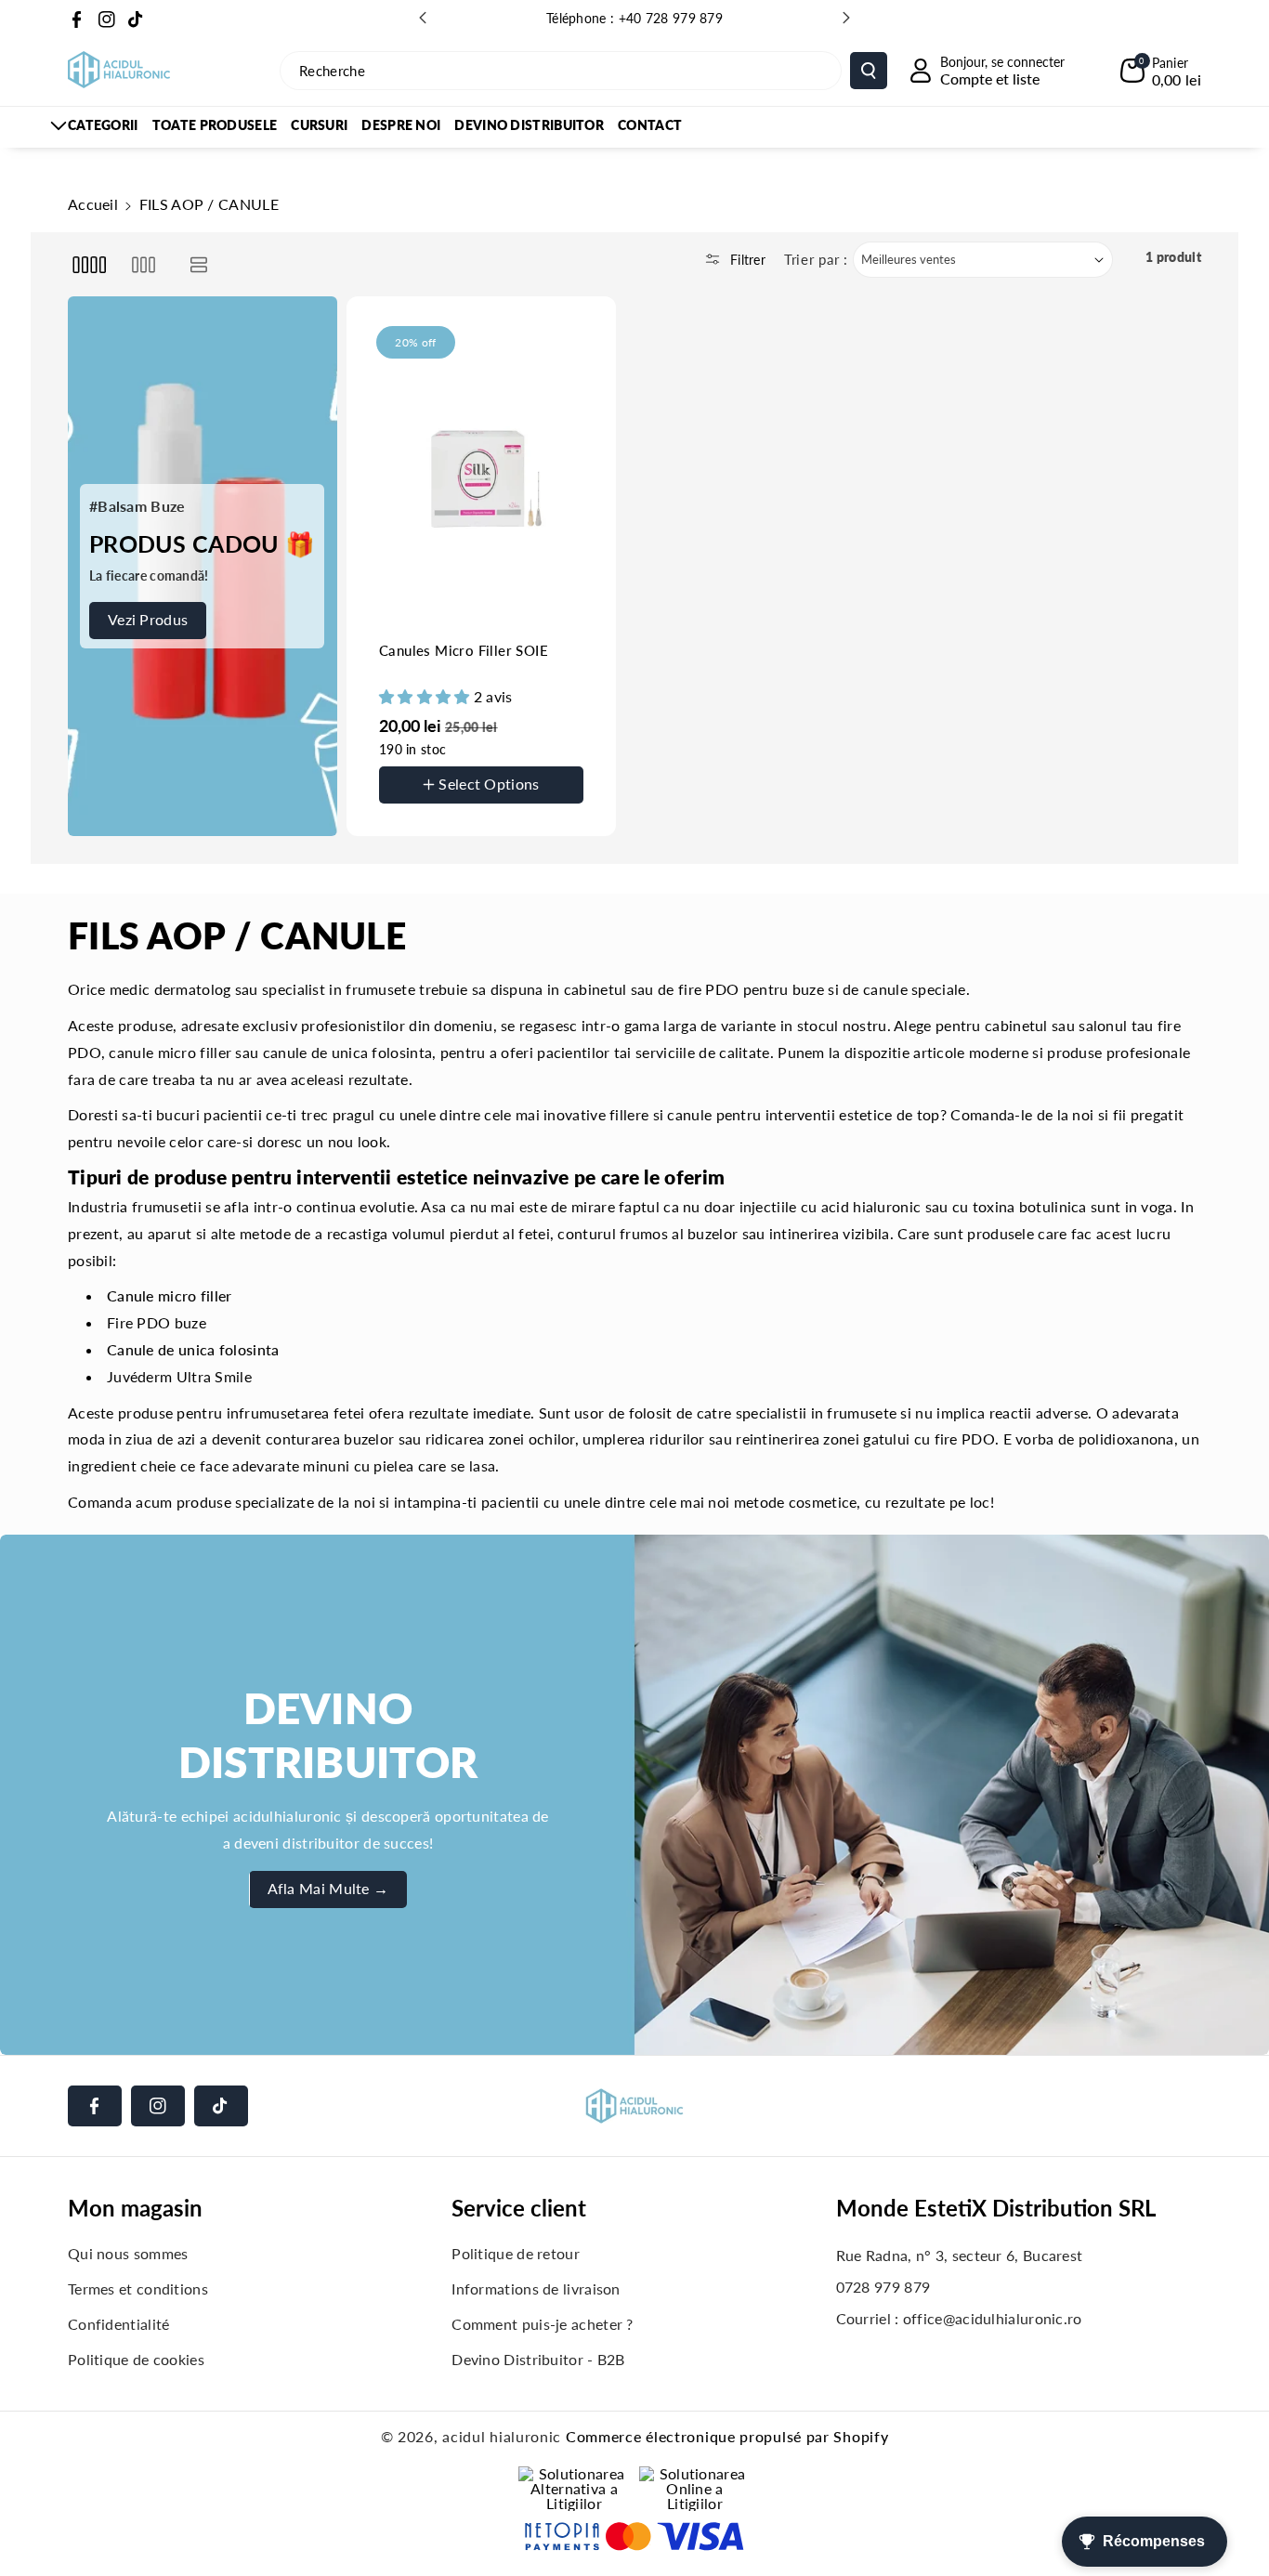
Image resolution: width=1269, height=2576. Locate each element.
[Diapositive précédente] (423, 18)
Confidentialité (119, 2324)
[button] (1161, 71)
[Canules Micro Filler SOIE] (481, 473)
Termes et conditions (138, 2288)
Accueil (93, 204)
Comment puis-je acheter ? (543, 2324)
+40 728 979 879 (671, 18)
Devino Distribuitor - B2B (538, 2359)
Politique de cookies (136, 2359)
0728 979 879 (883, 2287)
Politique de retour (516, 2253)
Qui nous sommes (128, 2253)
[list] (199, 264)
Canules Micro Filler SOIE (464, 650)
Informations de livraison (536, 2288)
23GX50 (501, 761)
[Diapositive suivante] (846, 18)
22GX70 (424, 761)
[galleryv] (144, 264)
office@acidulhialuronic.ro (993, 2318)
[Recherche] (869, 71)
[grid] (89, 264)
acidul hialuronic (502, 2436)
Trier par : (816, 259)
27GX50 (501, 822)
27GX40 (424, 822)
